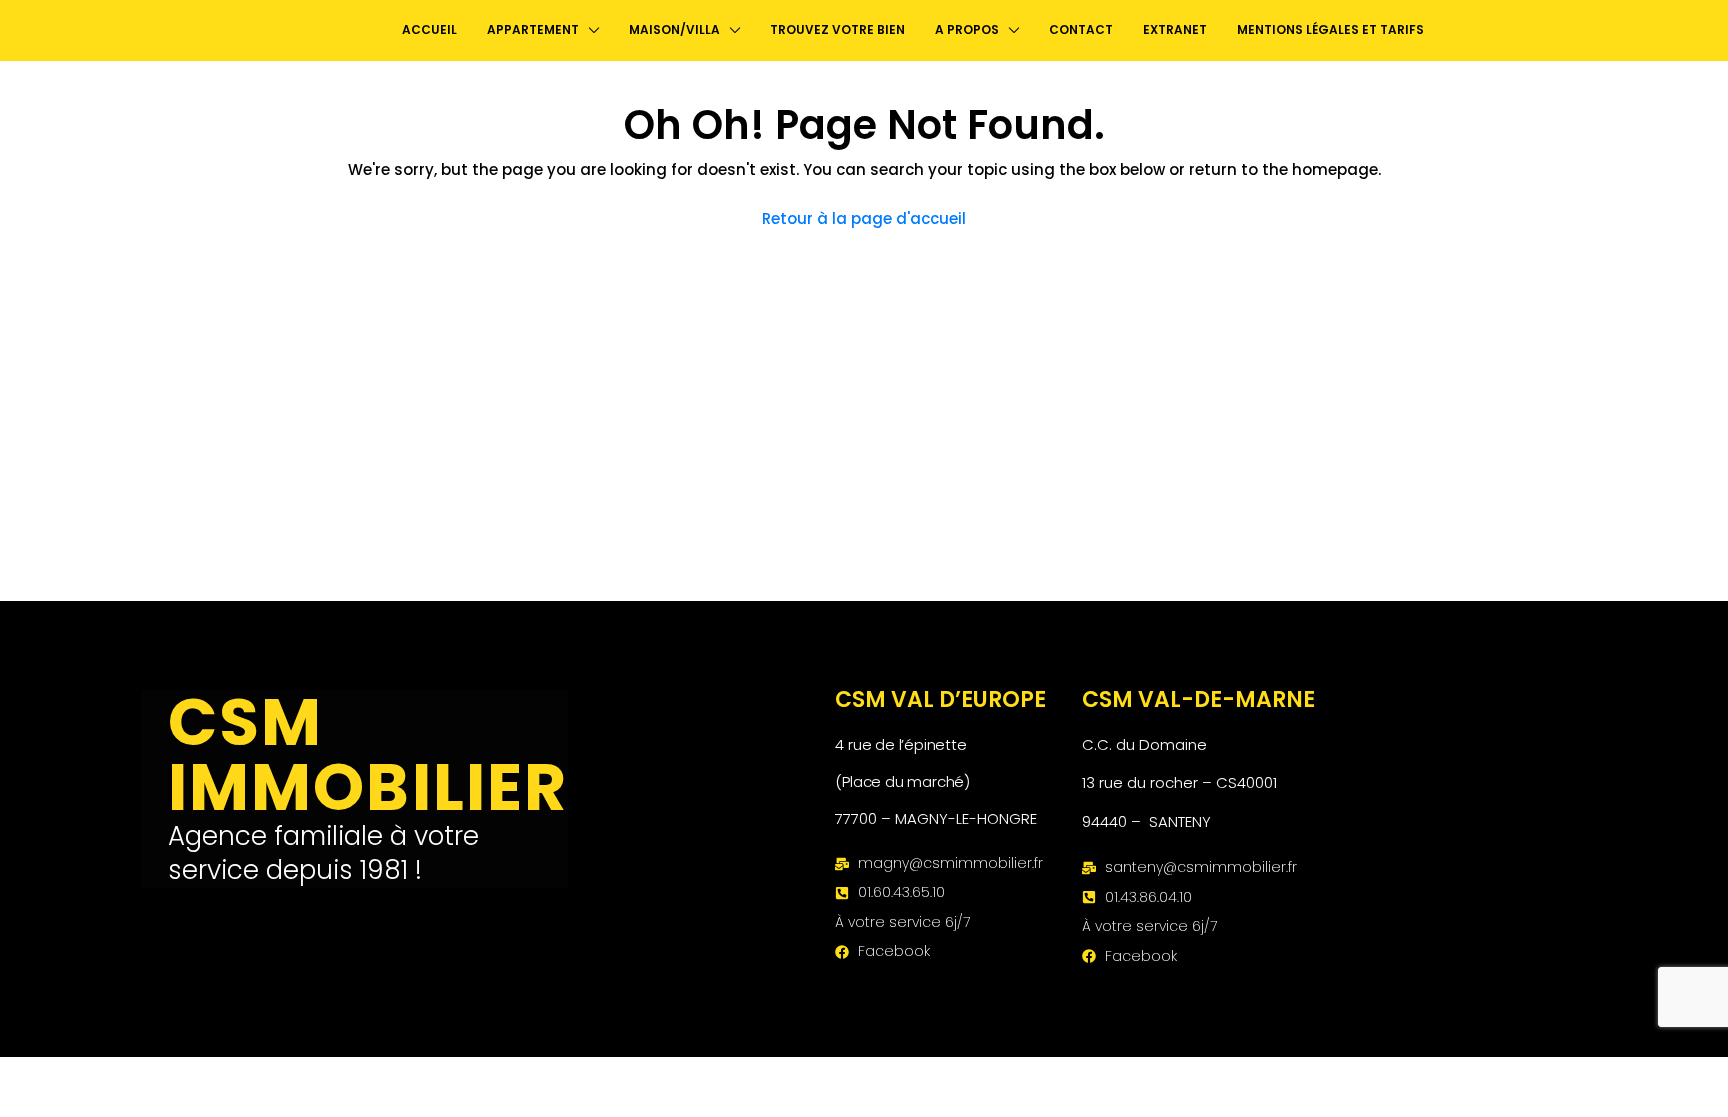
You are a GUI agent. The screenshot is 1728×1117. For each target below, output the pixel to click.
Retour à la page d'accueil (864, 218)
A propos (967, 29)
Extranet (1175, 29)
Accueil (429, 29)
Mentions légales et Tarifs (1330, 29)
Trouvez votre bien (837, 29)
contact (1081, 29)
